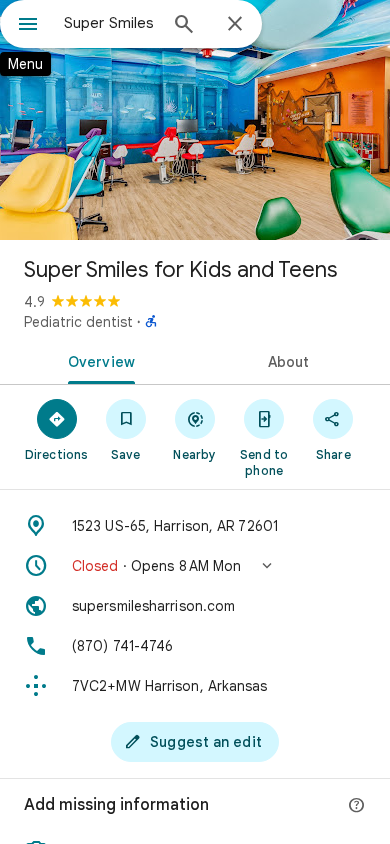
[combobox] (110, 23)
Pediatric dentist (78, 322)
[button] (195, 566)
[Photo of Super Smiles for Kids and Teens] (195, 120)
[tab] (97, 360)
